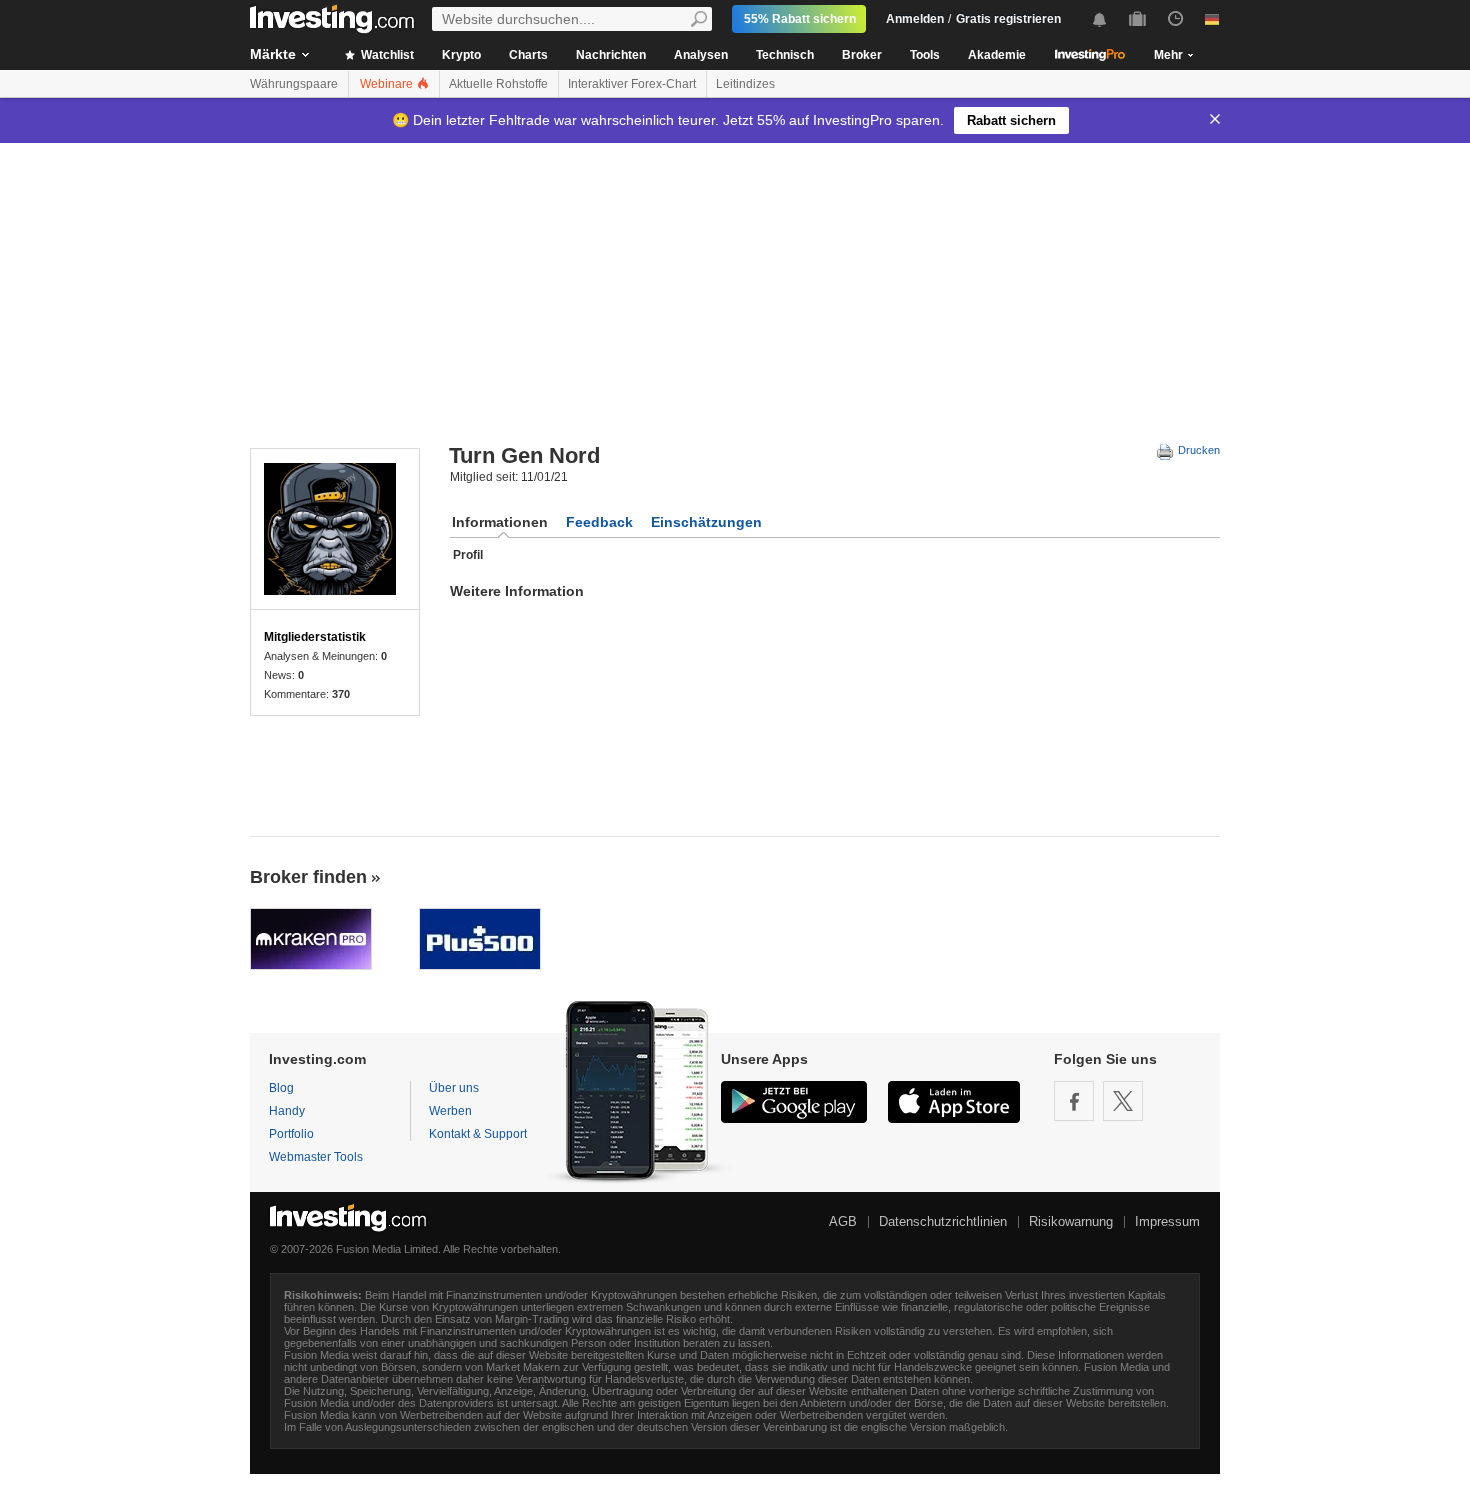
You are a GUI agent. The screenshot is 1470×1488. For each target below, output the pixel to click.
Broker (862, 55)
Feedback (599, 522)
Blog (281, 1088)
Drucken (1197, 450)
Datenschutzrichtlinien (943, 1221)
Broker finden (308, 877)
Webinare (388, 84)
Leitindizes (745, 84)
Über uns (454, 1088)
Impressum (1167, 1221)
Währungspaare (294, 84)
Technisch (785, 55)
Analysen (701, 55)
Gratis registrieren (1008, 19)
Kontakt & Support (478, 1134)
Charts (528, 55)
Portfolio (291, 1134)
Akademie (997, 55)
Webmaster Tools (316, 1157)
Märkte (273, 54)
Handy (287, 1111)
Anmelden (915, 19)
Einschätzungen (706, 522)
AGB (843, 1221)
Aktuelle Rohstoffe (498, 84)
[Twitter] (1123, 1101)
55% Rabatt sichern (800, 19)
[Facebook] (1074, 1101)
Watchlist (386, 55)
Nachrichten (611, 55)
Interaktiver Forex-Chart (632, 84)
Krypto (461, 55)
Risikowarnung (1071, 1221)
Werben (450, 1111)
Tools (925, 55)
